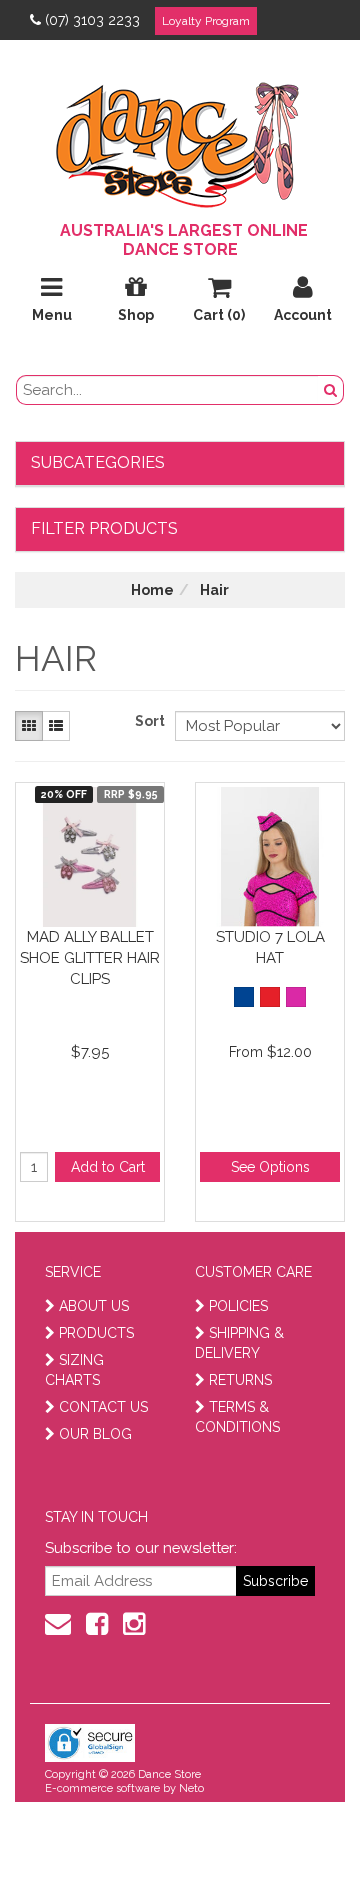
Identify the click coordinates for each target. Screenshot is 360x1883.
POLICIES (238, 1306)
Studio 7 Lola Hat (270, 947)
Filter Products (104, 528)
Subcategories (98, 462)
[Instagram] (134, 1624)
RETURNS (240, 1380)
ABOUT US (94, 1306)
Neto (191, 1788)
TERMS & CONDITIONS (237, 1417)
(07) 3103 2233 (92, 20)
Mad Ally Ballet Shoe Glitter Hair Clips (90, 957)
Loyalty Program (206, 21)
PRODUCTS (96, 1333)
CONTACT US (103, 1407)
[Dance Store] (180, 140)
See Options (270, 1167)
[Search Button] (331, 390)
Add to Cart (108, 1167)
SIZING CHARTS (74, 1370)
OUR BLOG (95, 1434)
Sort (147, 721)
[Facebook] (97, 1624)
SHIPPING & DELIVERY (239, 1343)
